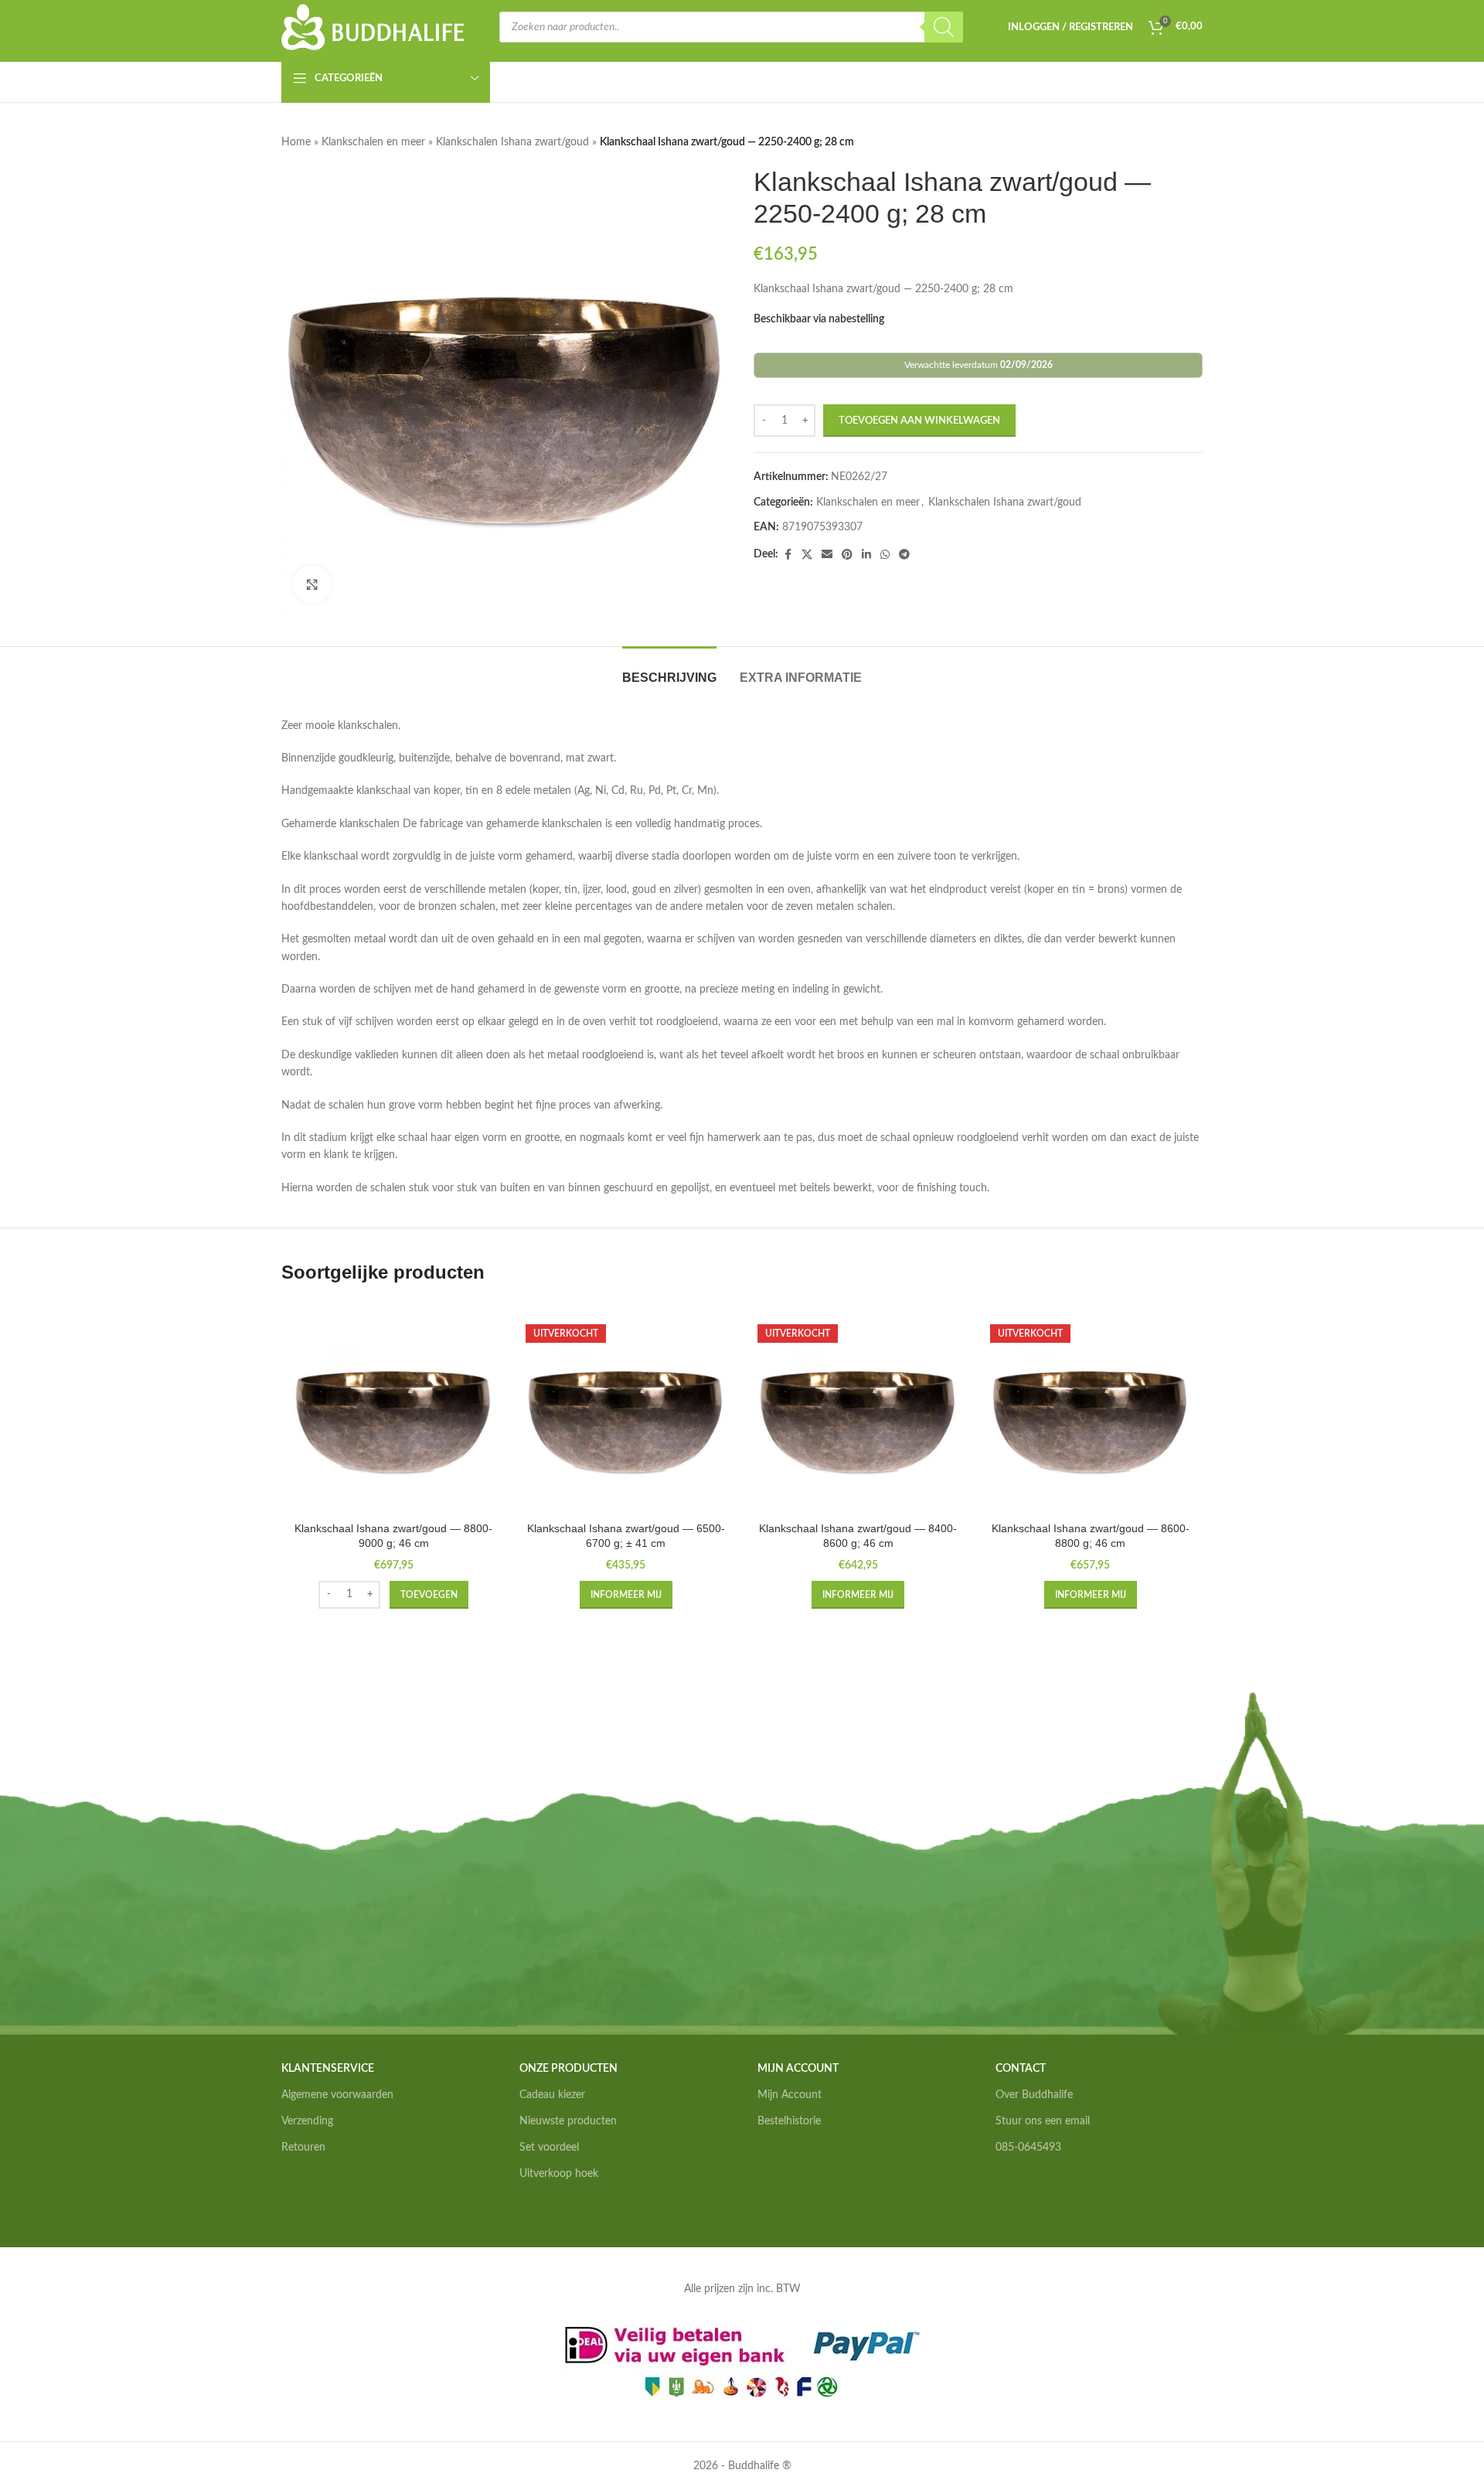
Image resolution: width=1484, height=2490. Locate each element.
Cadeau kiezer (552, 2095)
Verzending (307, 2121)
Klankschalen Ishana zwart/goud (512, 142)
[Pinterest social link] (847, 555)
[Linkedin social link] (866, 555)
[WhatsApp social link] (885, 555)
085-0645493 (1028, 2148)
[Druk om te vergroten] (312, 584)
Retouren (303, 2148)
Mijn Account (790, 2095)
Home (296, 142)
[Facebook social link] (788, 555)
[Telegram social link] (904, 555)
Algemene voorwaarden (337, 2095)
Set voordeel (549, 2148)
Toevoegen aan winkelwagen (919, 421)
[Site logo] (373, 27)
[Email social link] (827, 555)
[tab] (669, 670)
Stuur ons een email (1043, 2121)
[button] (429, 1595)
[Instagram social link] (1022, 2196)
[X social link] (807, 555)
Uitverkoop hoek (559, 2174)
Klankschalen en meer (373, 142)
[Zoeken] (944, 27)
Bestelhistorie (789, 2121)
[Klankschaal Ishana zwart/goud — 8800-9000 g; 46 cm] (394, 1414)
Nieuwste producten (568, 2121)
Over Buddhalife (1034, 2095)
